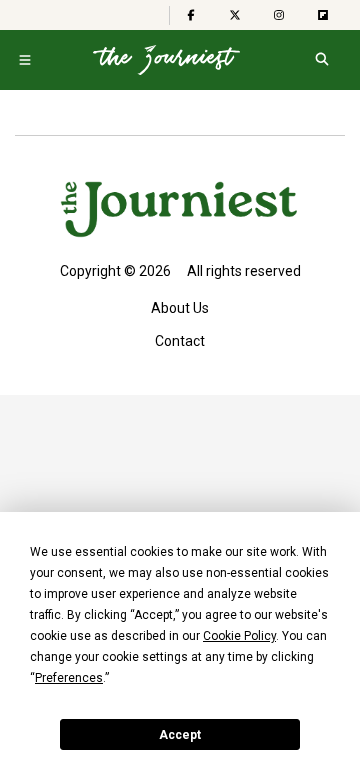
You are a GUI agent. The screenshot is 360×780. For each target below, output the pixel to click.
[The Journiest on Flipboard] (323, 15)
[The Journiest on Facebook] (191, 15)
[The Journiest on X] (235, 15)
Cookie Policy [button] (239, 636)
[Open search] (321, 60)
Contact (180, 341)
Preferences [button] (69, 678)
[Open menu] (25, 60)
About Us (180, 308)
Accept (180, 735)
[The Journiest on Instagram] (279, 15)
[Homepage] (166, 60)
